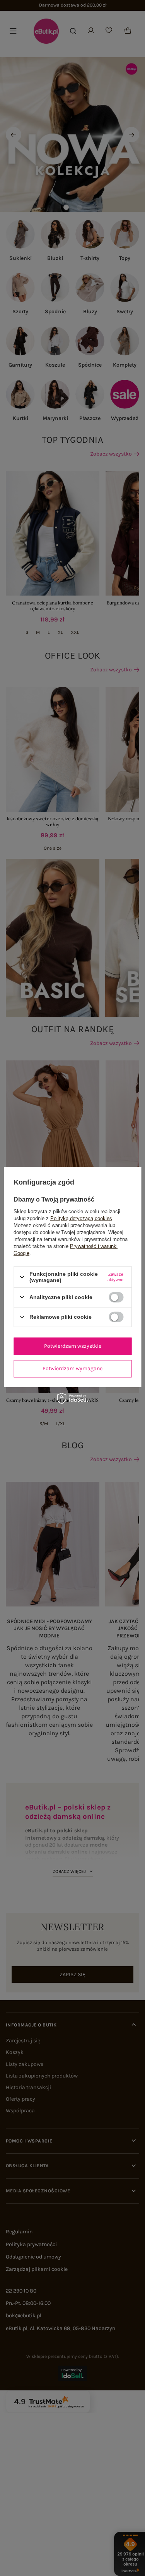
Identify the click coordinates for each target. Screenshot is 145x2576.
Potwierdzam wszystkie (73, 1346)
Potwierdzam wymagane (72, 1368)
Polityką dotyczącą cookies (81, 1218)
